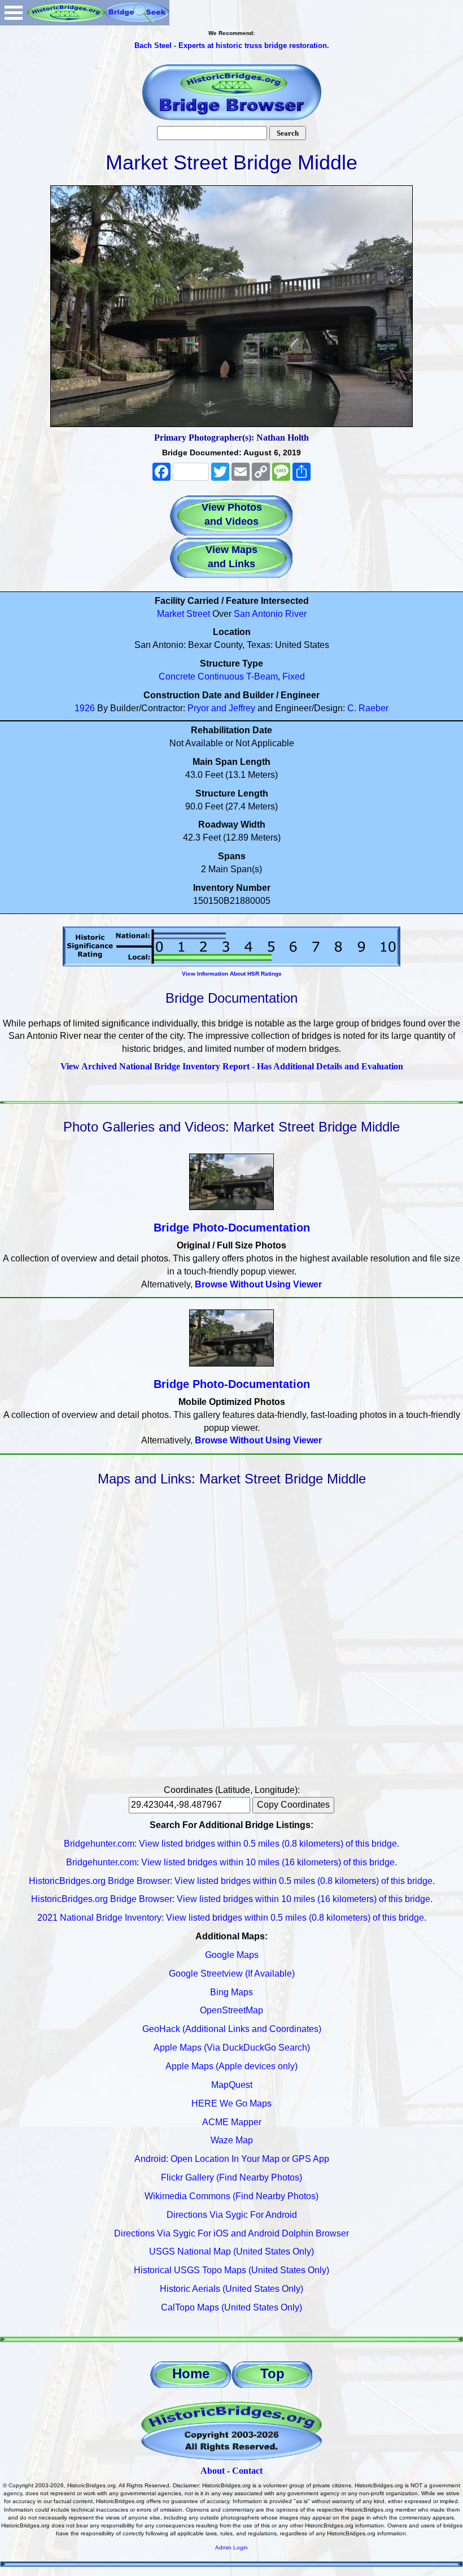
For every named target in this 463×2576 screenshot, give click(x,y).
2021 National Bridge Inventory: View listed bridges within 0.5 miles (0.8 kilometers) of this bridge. (232, 1918)
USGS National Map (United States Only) (231, 2251)
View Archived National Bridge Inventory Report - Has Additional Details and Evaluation (232, 1066)
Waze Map (232, 2140)
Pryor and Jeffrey (221, 708)
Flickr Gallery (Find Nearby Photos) (231, 2177)
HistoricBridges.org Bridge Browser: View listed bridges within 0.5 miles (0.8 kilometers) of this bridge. (232, 1881)
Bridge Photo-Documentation (232, 1228)
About (213, 2471)
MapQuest (232, 2085)
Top (272, 2373)
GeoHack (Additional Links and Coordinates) (232, 2029)
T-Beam (262, 676)
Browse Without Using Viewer (258, 1284)
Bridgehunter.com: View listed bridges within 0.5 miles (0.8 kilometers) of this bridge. (231, 1844)
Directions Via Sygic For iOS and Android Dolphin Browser (231, 2233)
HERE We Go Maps (231, 2103)
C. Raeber (368, 708)
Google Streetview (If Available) (232, 1974)
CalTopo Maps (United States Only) (231, 2307)
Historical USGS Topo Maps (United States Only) (231, 2270)
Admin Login (231, 2547)
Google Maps (232, 1955)
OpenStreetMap (231, 2010)
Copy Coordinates (293, 1805)
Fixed (294, 676)
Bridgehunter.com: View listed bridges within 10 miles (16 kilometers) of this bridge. (231, 1862)
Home (191, 2373)
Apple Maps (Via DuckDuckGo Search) (232, 2048)
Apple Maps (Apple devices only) (231, 2066)
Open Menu (14, 13)
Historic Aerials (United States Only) (231, 2289)
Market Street (184, 614)
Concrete (177, 676)
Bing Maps (231, 1992)
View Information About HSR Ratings (232, 974)
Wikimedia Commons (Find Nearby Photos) (231, 2196)
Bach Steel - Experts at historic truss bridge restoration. (232, 45)
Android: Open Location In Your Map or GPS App (232, 2159)
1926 (85, 708)
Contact (247, 2471)
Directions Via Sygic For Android (232, 2215)
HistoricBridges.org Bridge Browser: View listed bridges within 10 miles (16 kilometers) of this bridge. (232, 1899)
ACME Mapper (232, 2122)
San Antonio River (270, 614)
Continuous (221, 676)
